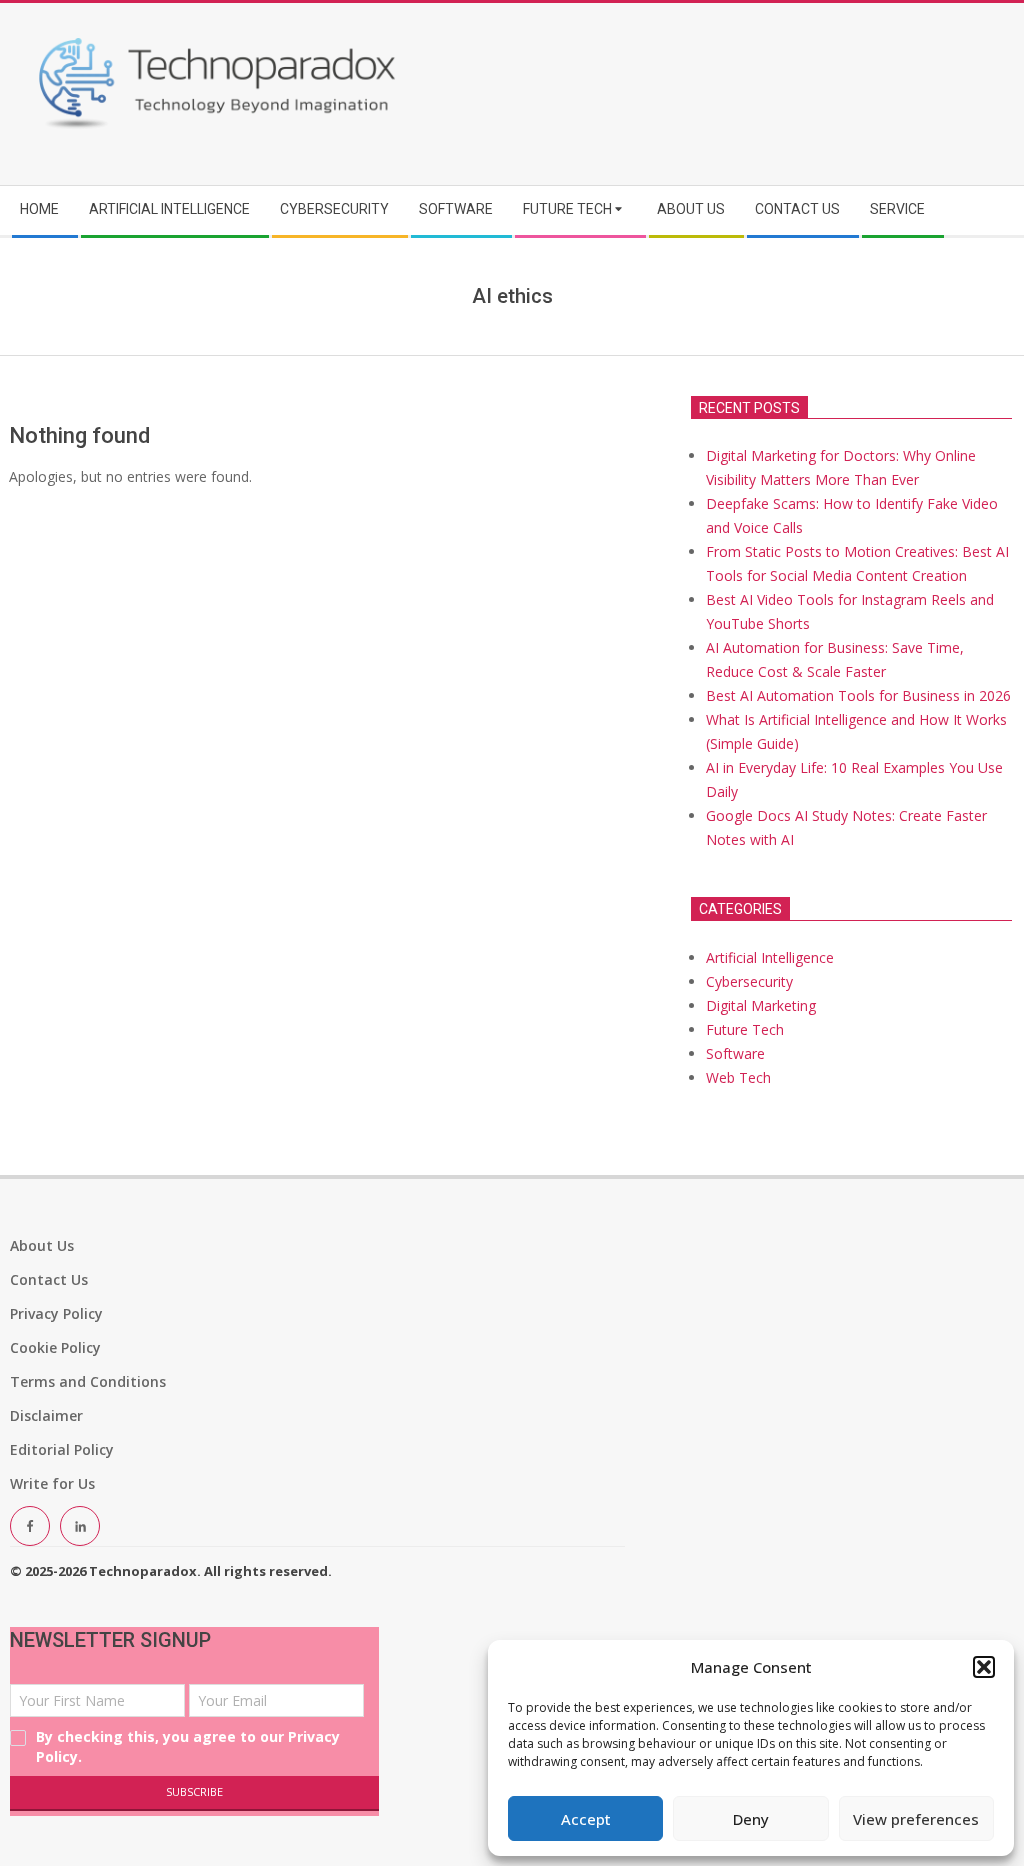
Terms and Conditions (88, 1381)
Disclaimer (46, 1415)
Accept (586, 1819)
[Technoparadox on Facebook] (30, 1526)
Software (735, 1053)
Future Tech (745, 1029)
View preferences (916, 1819)
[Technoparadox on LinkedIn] (80, 1526)
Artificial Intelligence (770, 957)
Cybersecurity (749, 981)
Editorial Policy (62, 1449)
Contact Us (49, 1279)
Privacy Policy (56, 1313)
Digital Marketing (761, 1005)
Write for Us (52, 1483)
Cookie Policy (55, 1347)
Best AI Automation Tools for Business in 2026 (858, 695)
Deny (751, 1819)
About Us (42, 1245)
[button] (984, 1667)
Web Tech (738, 1077)
